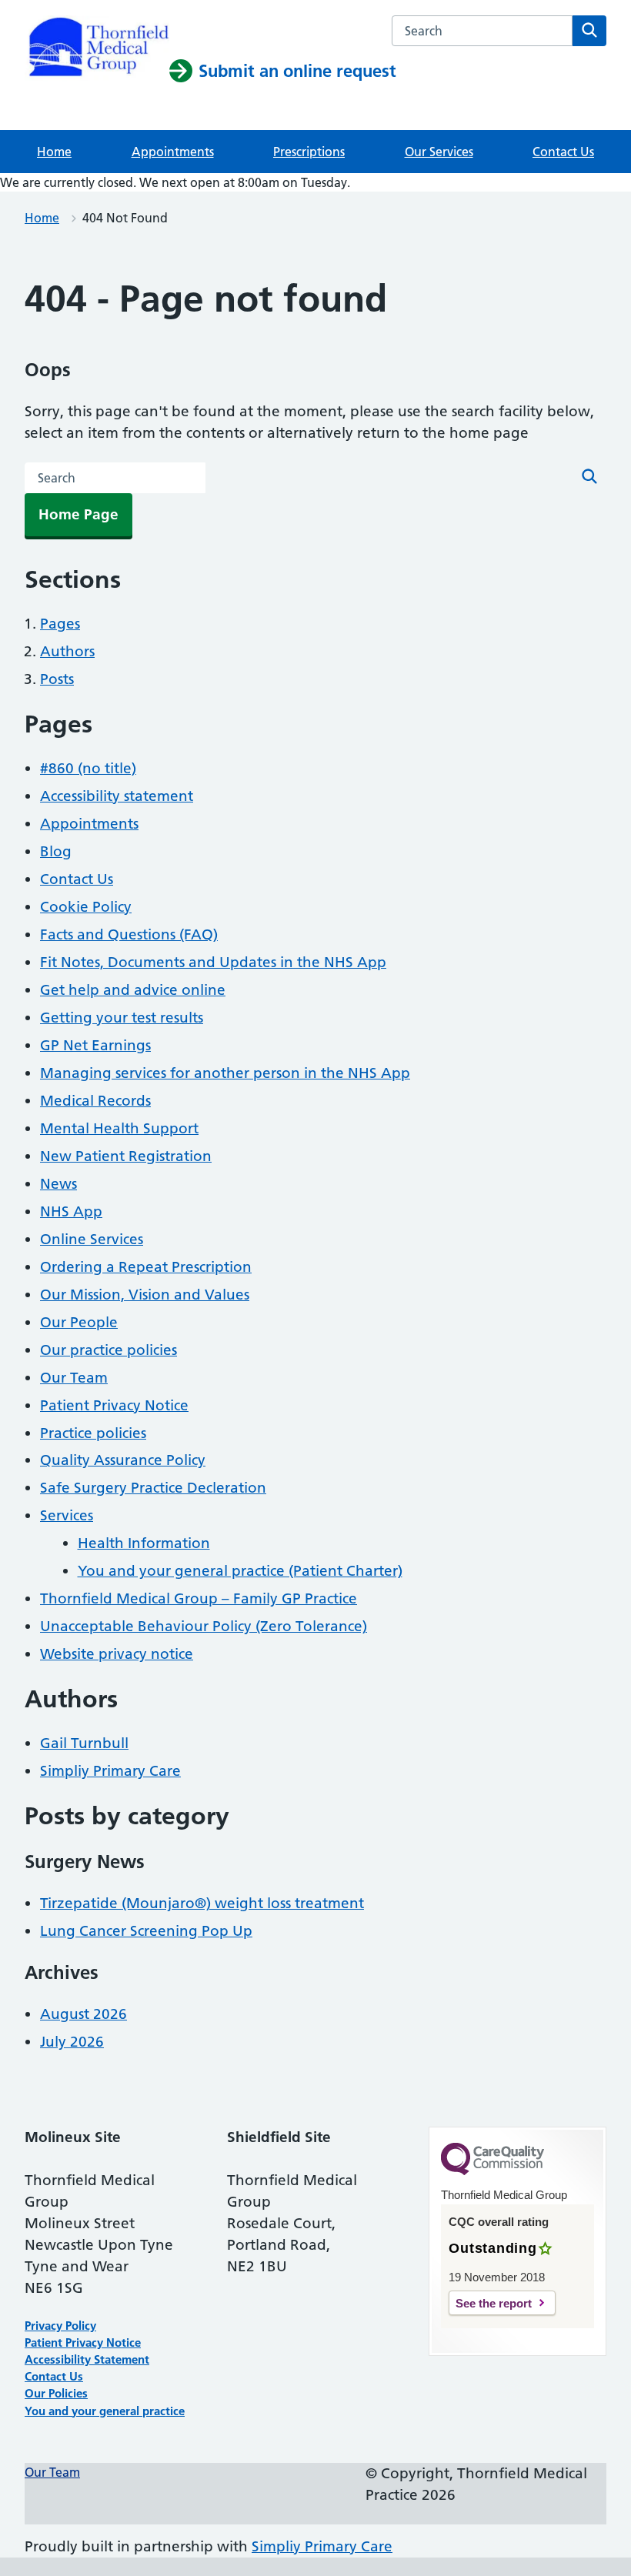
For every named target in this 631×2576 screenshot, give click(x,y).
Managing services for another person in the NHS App (225, 1073)
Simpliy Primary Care (110, 1771)
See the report (494, 2303)
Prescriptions (309, 152)
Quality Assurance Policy (123, 1460)
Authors (67, 651)
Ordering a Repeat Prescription (146, 1267)
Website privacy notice (117, 1654)
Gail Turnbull (84, 1743)
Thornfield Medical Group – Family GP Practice (199, 1598)
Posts (57, 679)
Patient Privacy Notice (114, 1405)
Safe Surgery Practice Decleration (153, 1488)
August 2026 (83, 2014)
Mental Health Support (119, 1128)
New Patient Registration (126, 1156)
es (82, 2393)
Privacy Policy (60, 2326)
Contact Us (563, 152)
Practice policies (93, 1433)
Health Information (144, 1543)
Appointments (173, 152)
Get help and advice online (133, 990)
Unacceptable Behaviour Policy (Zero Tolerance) (204, 1626)
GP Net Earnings (95, 1045)
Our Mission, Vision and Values (145, 1295)
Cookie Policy (86, 907)
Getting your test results (122, 1018)
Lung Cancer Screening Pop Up (146, 1931)
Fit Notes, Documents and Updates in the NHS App (213, 962)
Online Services (92, 1239)
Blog (56, 851)
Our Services (439, 152)
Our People (79, 1322)
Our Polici (50, 2393)
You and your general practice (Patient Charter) (240, 1571)
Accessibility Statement (87, 2359)
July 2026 (72, 2042)
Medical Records (95, 1101)
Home (54, 152)
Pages (60, 624)
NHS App (71, 1211)
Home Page (78, 514)
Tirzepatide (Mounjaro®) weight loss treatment (202, 1903)
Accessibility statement (117, 796)
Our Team (74, 1378)
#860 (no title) (88, 768)
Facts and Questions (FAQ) (129, 934)
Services (67, 1515)
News (58, 1184)
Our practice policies (109, 1350)
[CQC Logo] (492, 2171)
